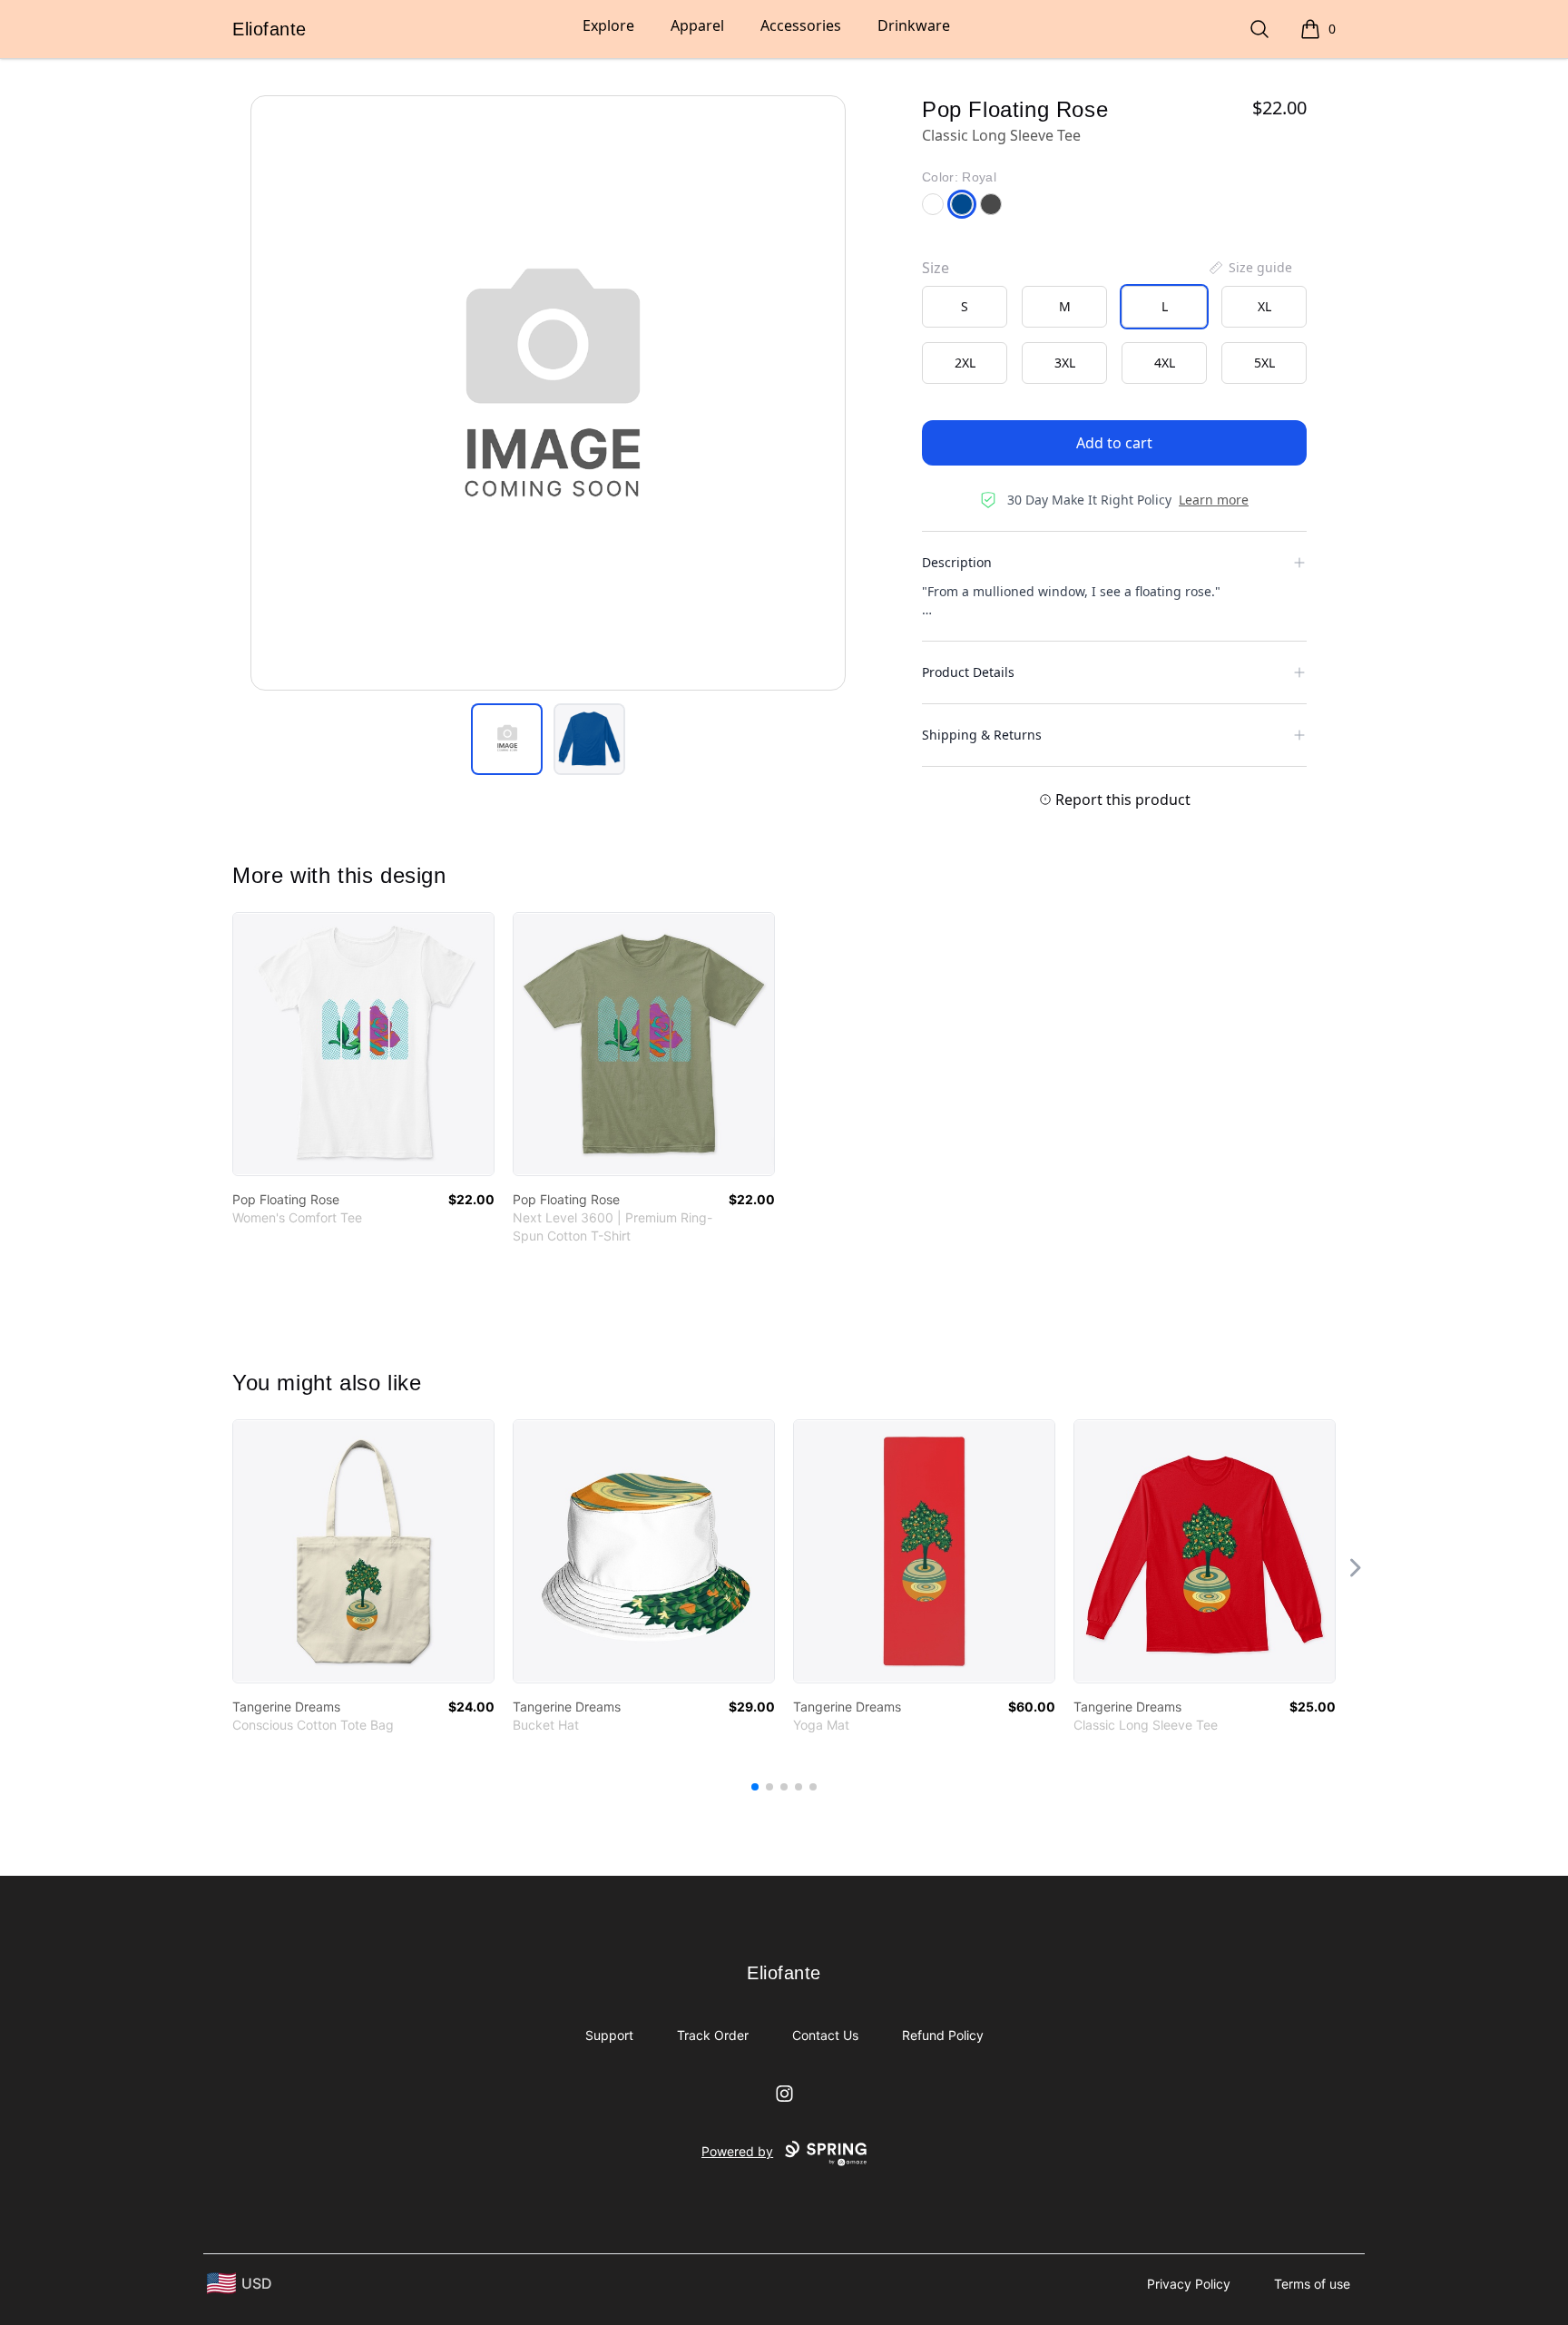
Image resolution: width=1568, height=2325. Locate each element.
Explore (608, 25)
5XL (1264, 363)
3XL (1065, 363)
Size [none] (936, 268)
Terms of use (1312, 2284)
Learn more (1214, 500)
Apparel (697, 25)
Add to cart (1114, 443)
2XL (965, 363)
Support (609, 2035)
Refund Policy (943, 2035)
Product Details (968, 672)
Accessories (801, 25)
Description (957, 562)
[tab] (507, 739)
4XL (1165, 363)
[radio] (965, 307)
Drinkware (914, 25)
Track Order (713, 2035)
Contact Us (825, 2035)
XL (1264, 306)
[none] (1249, 268)
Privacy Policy (1189, 2284)
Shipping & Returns (982, 735)
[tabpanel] (548, 393)
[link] (363, 1044)
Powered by (737, 2151)
